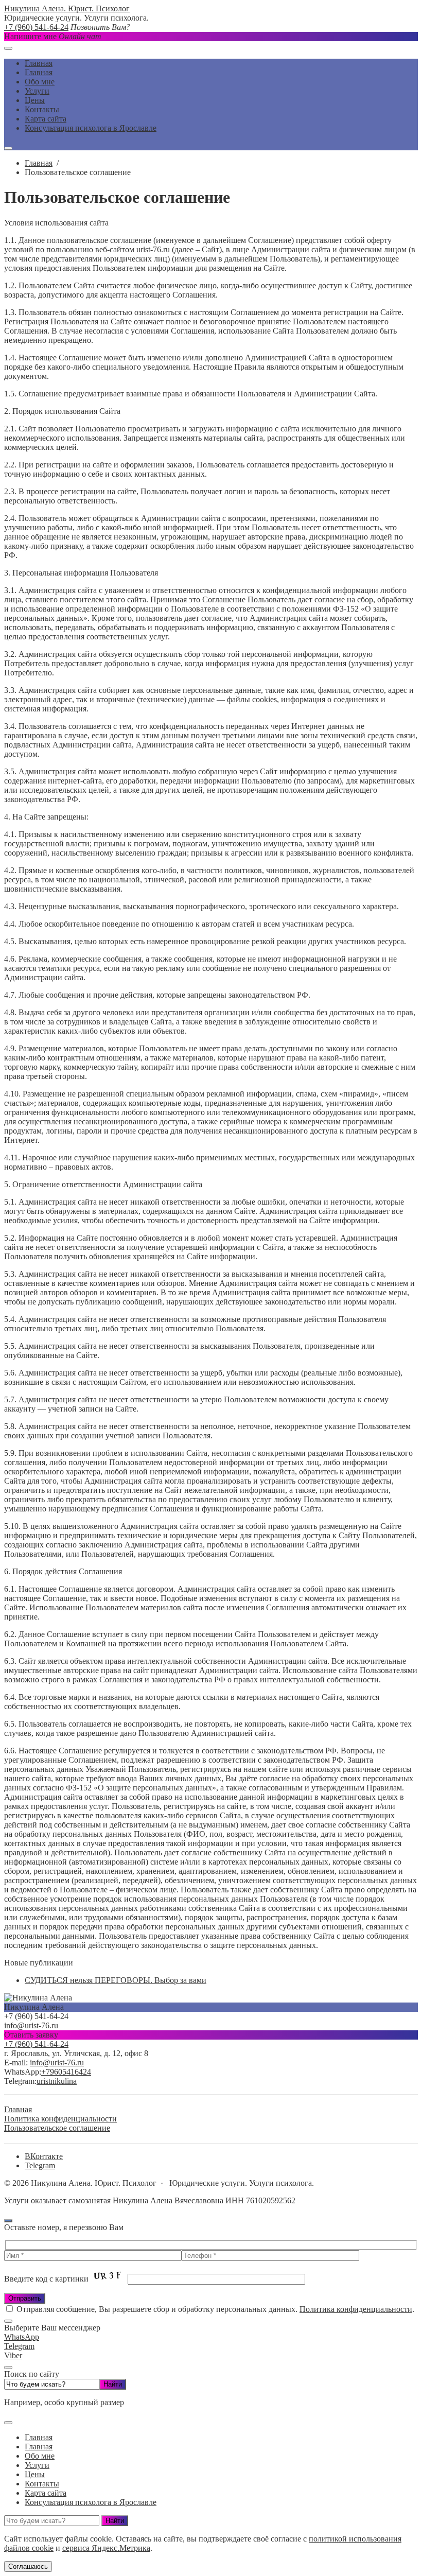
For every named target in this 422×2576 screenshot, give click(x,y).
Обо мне (40, 2456)
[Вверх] (8, 2221)
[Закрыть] (8, 2321)
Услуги (37, 2465)
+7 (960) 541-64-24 (36, 27)
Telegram (40, 2165)
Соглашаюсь (28, 2566)
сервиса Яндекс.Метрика (106, 2548)
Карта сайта (46, 2493)
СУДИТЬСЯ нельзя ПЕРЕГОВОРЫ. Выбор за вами (116, 1980)
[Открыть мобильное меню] (8, 48)
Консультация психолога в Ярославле (91, 2502)
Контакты (42, 2484)
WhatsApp (22, 2337)
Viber (13, 2355)
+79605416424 (66, 2072)
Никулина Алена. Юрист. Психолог (67, 8)
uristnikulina (57, 2081)
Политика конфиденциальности (356, 2309)
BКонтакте (44, 2156)
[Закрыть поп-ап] (8, 2368)
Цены (35, 2474)
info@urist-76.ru (57, 2062)
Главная (39, 2447)
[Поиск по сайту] (8, 148)
